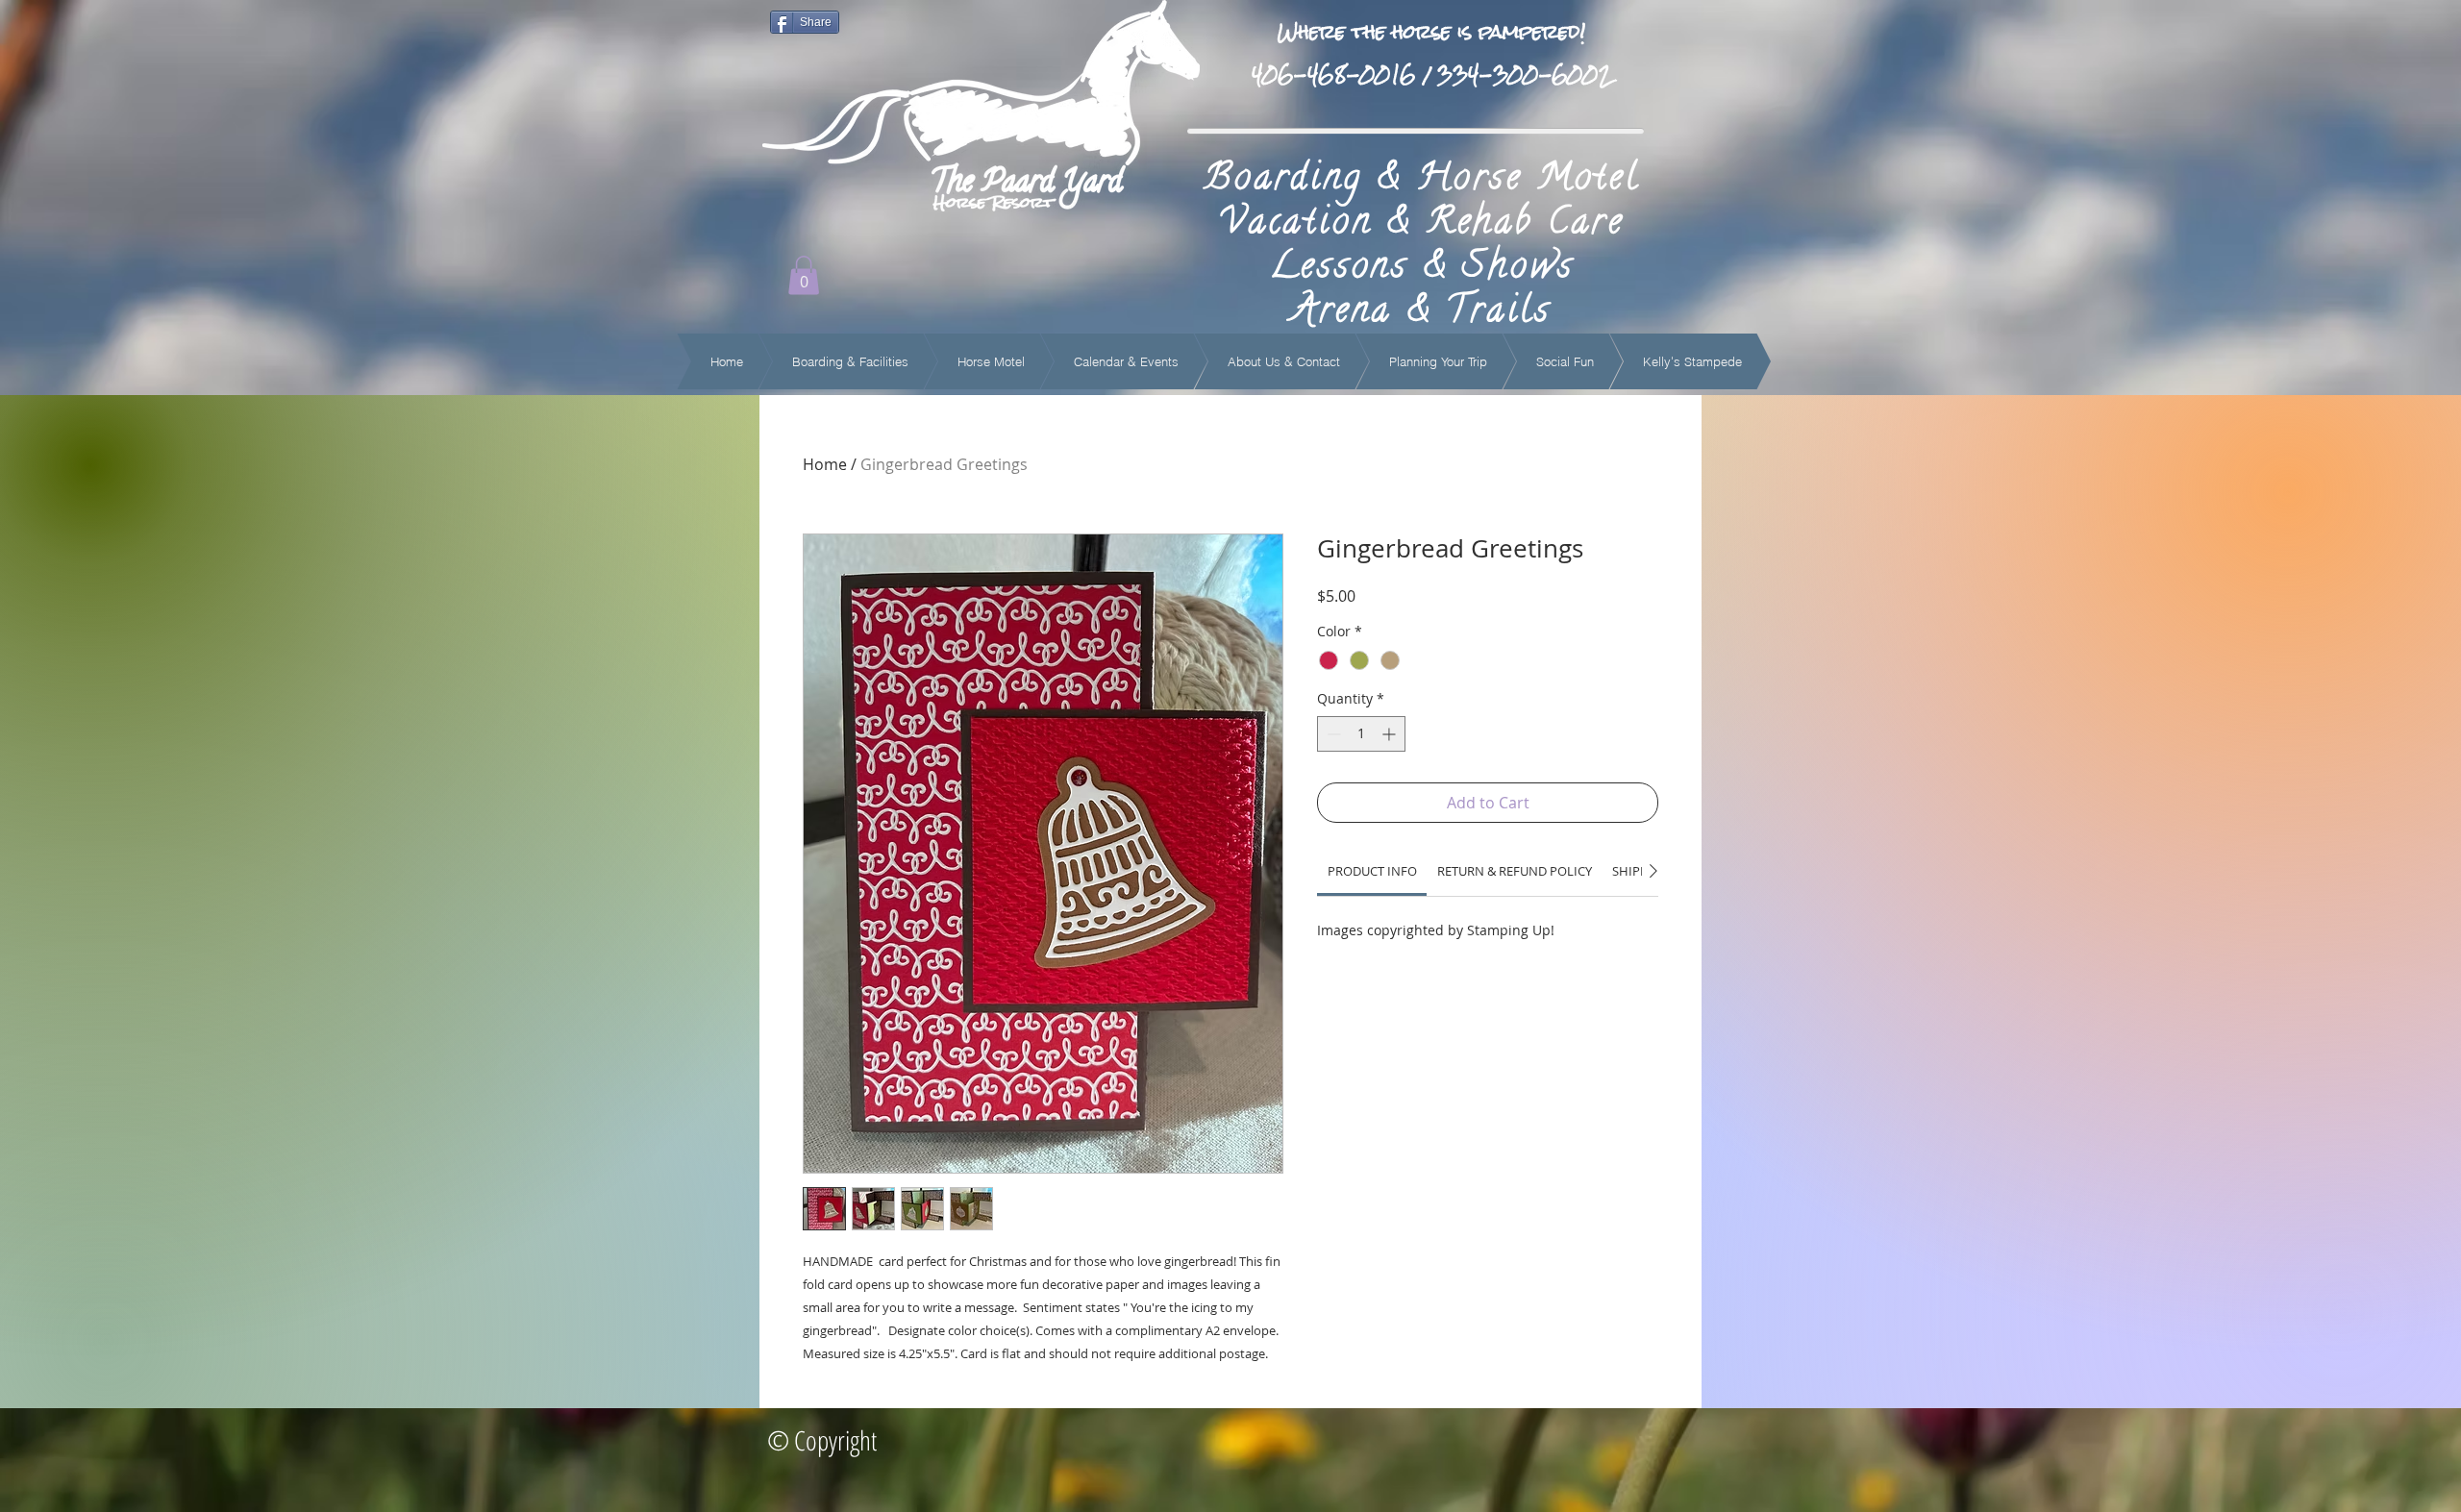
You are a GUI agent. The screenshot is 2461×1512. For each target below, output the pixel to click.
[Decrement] (1332, 734)
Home (825, 464)
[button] (804, 275)
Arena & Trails (1422, 313)
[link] (1372, 871)
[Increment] (1391, 734)
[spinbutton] (1361, 734)
